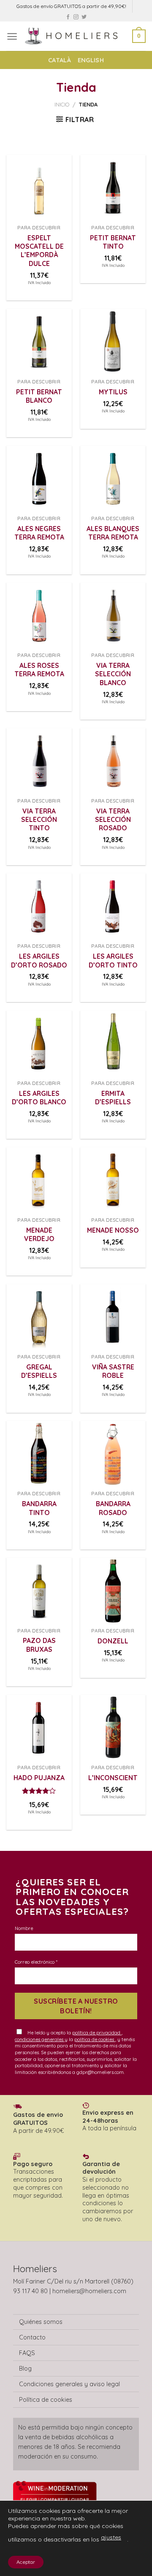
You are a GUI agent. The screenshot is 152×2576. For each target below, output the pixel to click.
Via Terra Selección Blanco (113, 674)
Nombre (24, 1928)
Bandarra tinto (39, 1508)
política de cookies (95, 2039)
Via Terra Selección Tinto (39, 820)
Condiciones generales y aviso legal (69, 2384)
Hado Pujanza (39, 1778)
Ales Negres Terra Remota (39, 533)
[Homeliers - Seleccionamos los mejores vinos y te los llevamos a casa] (75, 36)
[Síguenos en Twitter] (84, 17)
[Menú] (12, 36)
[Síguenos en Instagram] (76, 17)
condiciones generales (40, 2039)
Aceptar (26, 2562)
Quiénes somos (41, 2322)
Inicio (62, 104)
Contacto (32, 2337)
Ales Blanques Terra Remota (113, 533)
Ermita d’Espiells (113, 1098)
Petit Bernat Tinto (113, 242)
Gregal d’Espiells (39, 1371)
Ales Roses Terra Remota (39, 670)
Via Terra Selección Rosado (113, 820)
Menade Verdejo (39, 1234)
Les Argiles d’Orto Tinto (113, 960)
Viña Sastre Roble (113, 1371)
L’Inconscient (113, 1778)
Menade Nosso (113, 1230)
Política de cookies (46, 2400)
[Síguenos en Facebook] (68, 17)
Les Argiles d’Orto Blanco (39, 1098)
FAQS (27, 2353)
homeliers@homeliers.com (89, 2291)
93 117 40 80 (30, 2291)
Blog (25, 2369)
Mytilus (113, 392)
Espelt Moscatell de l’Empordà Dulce (39, 251)
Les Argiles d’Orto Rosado (39, 960)
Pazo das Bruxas (39, 1645)
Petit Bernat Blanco (39, 396)
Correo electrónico (36, 1962)
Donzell (113, 1641)
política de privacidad (97, 2033)
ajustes (111, 2537)
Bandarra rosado (113, 1508)
